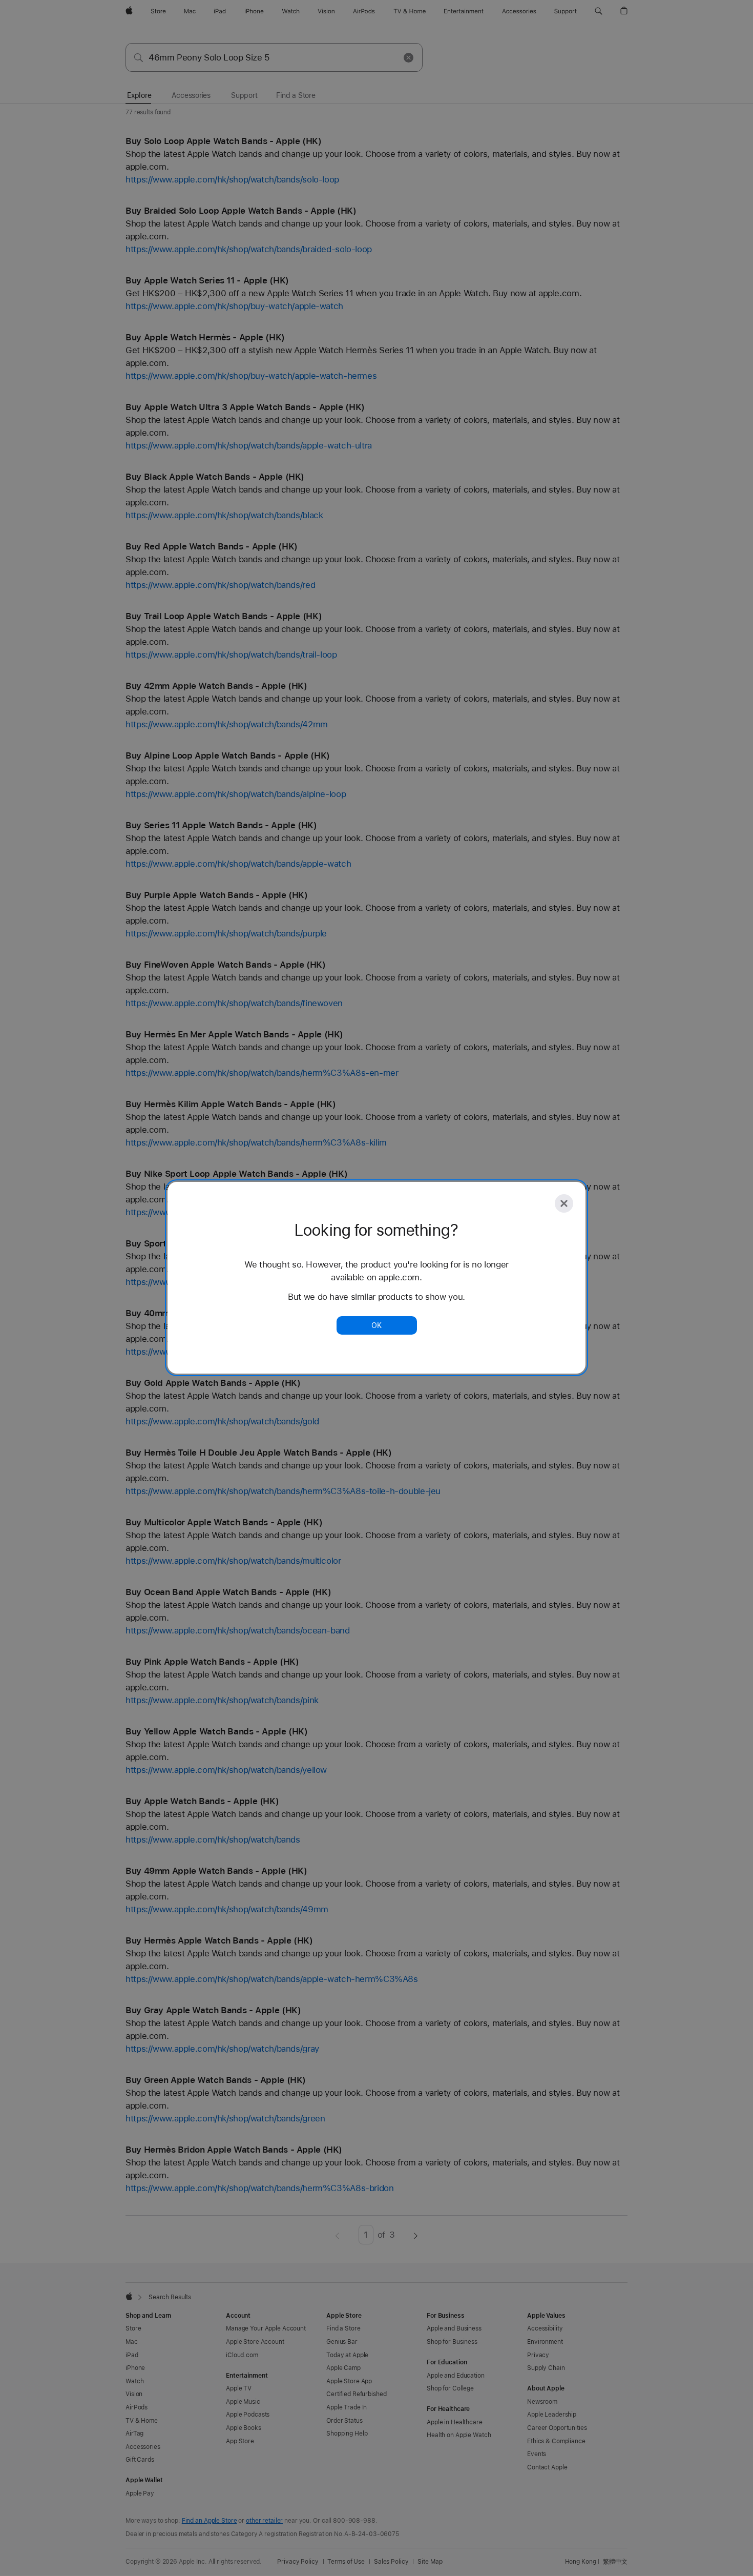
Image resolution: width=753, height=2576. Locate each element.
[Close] (564, 1203)
